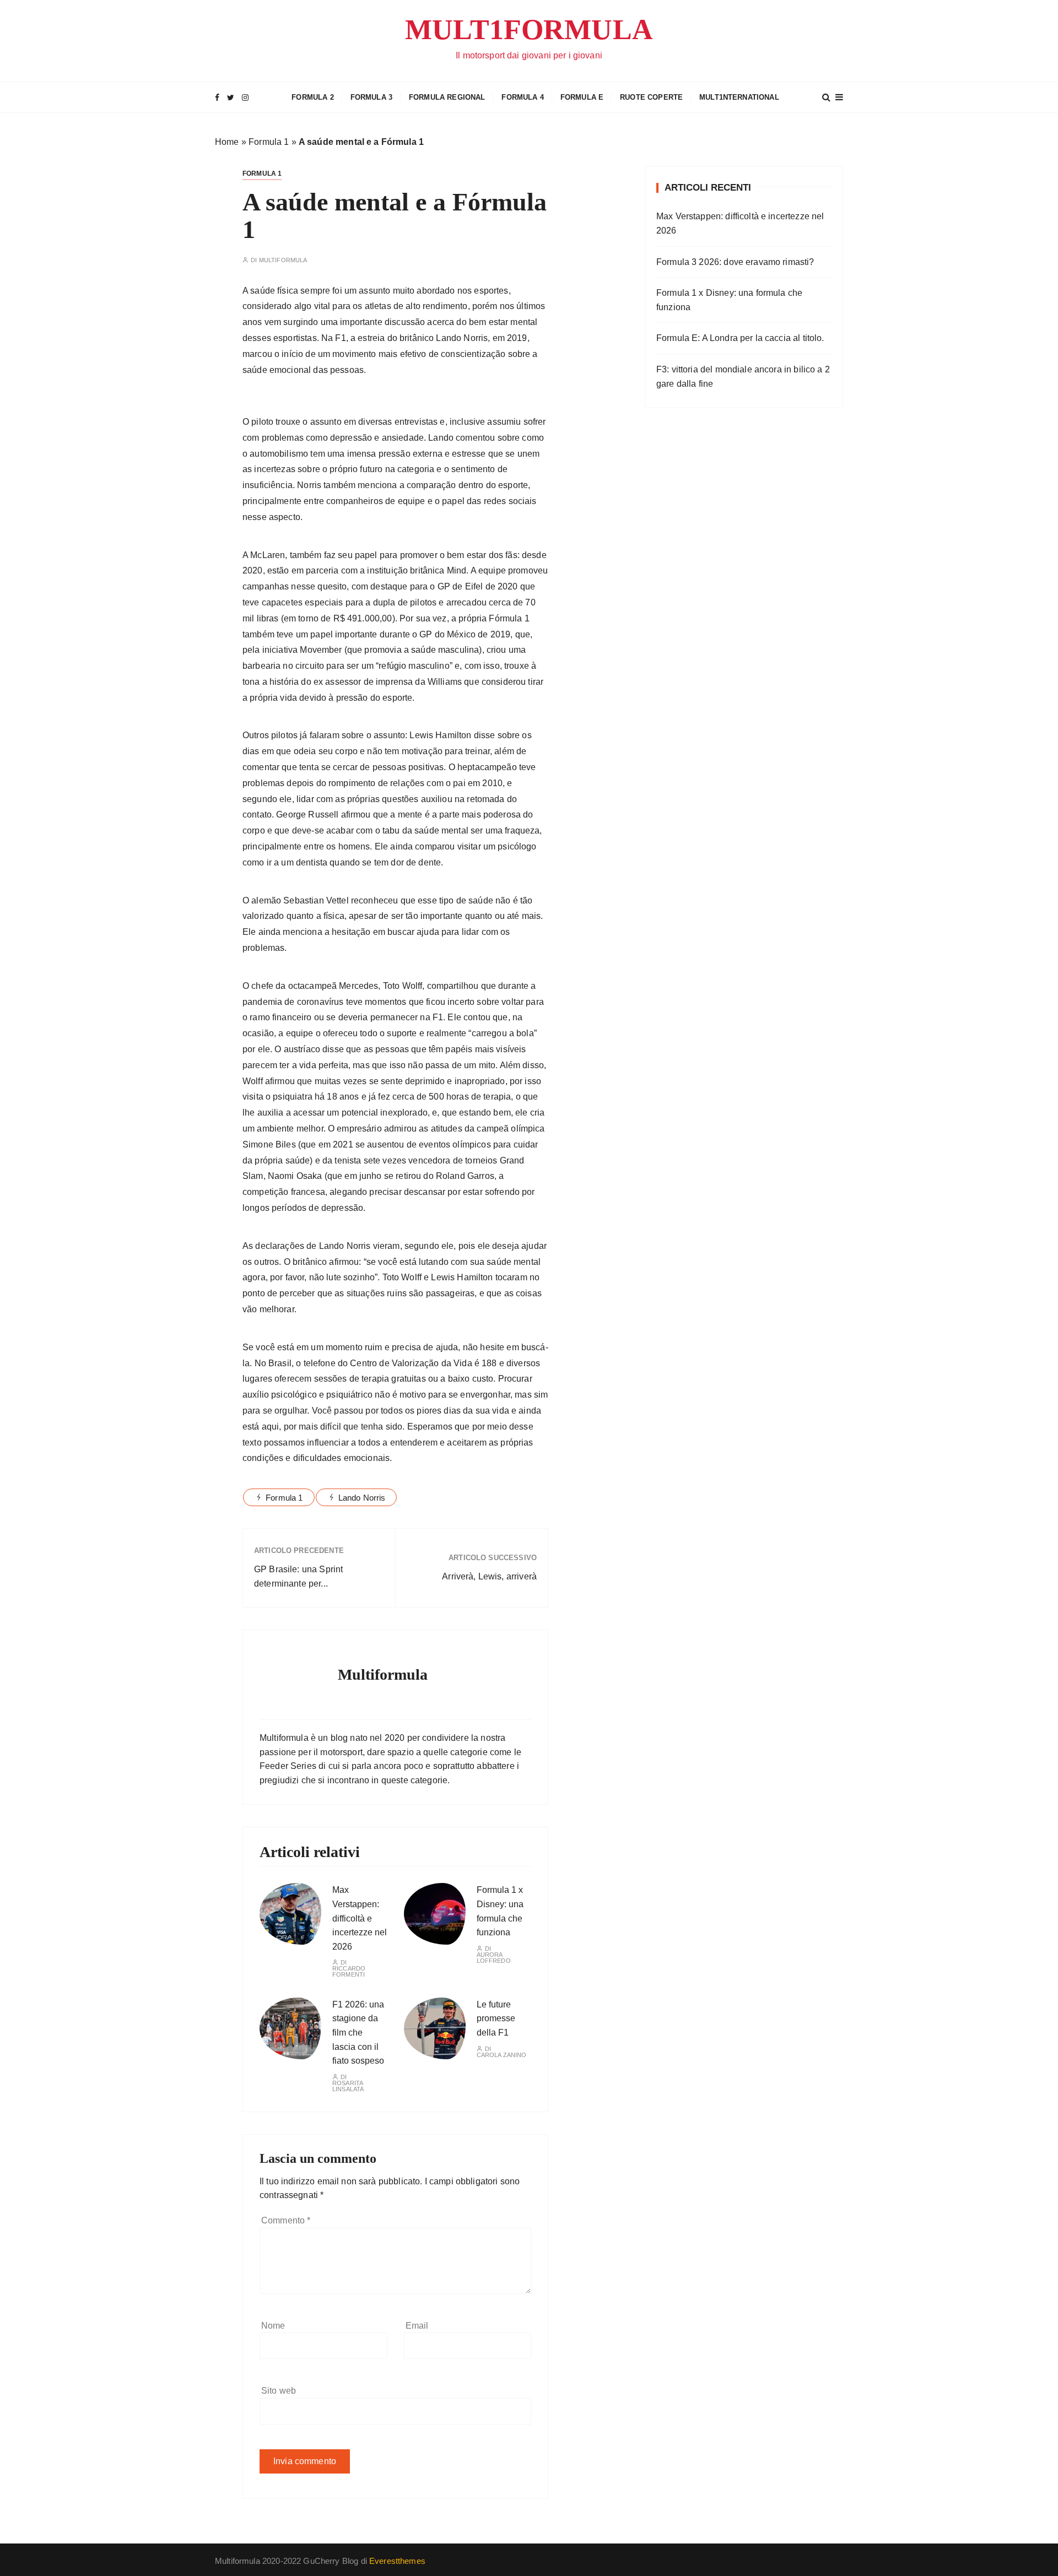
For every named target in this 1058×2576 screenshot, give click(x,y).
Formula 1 (269, 142)
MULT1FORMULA (529, 29)
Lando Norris (362, 1498)
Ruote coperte (651, 97)
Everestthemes (397, 2561)
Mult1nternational (739, 97)
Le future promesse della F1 (496, 2018)
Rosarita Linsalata (348, 2086)
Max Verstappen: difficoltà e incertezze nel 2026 (360, 1918)
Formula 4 (522, 97)
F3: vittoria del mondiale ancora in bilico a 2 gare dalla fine (743, 377)
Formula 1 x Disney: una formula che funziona (729, 300)
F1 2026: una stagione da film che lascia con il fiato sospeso (358, 2033)
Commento (286, 2220)
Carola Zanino (502, 2055)
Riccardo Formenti (349, 1972)
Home (227, 142)
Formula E (582, 97)
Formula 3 (371, 97)
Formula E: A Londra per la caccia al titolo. (740, 338)
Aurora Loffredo (494, 1958)
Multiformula (283, 260)
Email (417, 2326)
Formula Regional (447, 97)
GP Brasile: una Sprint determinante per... (298, 1576)
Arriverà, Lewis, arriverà (489, 1576)
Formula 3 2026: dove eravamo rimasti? (735, 262)
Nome (273, 2326)
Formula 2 (312, 97)
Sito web (279, 2391)
